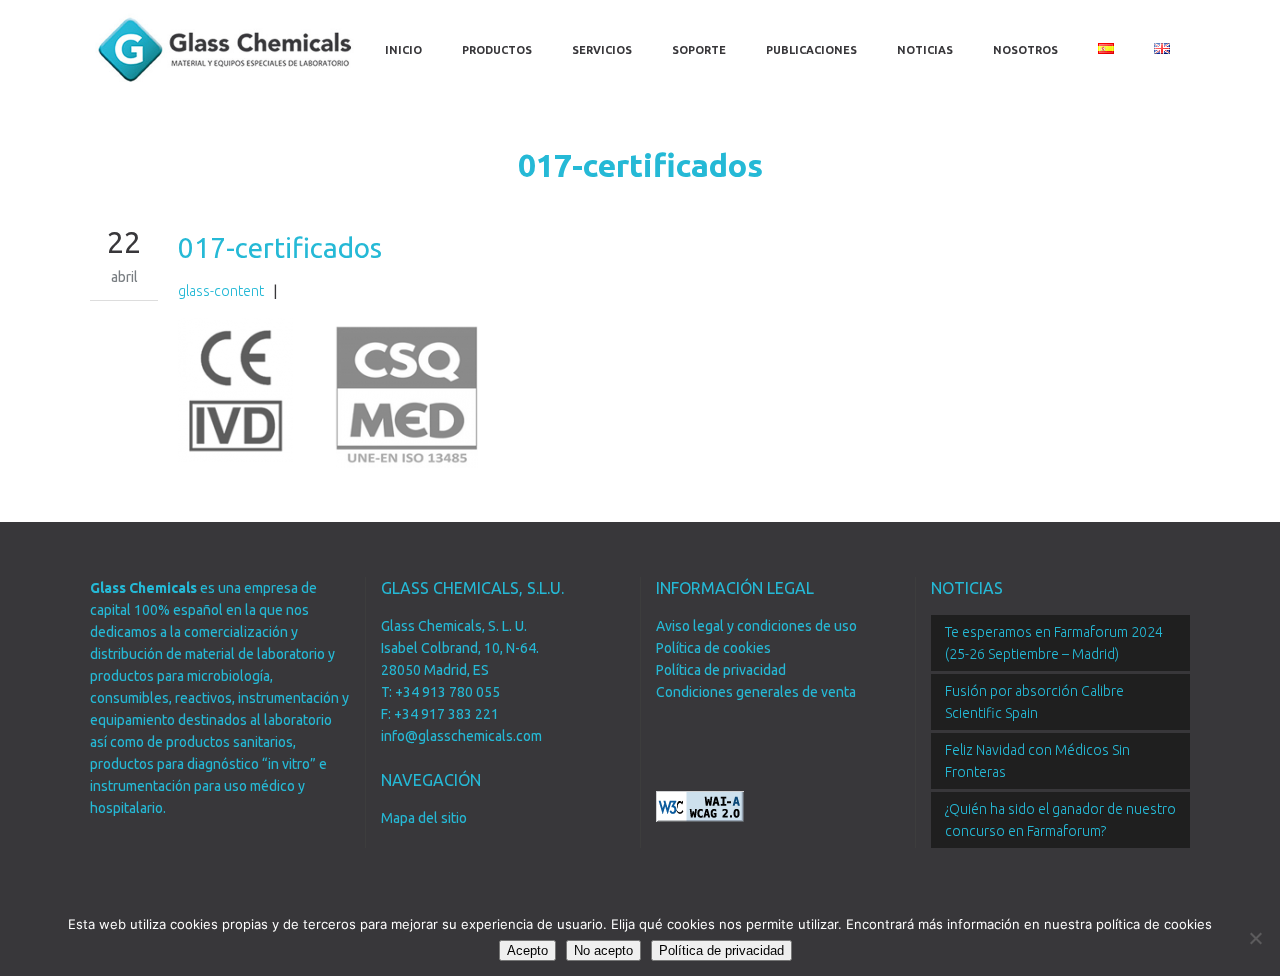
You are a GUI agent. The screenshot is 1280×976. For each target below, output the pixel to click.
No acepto (603, 950)
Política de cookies (713, 648)
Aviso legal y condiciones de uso (756, 626)
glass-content (221, 291)
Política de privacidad (721, 670)
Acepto (527, 950)
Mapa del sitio (424, 818)
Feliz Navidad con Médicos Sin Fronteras (1037, 761)
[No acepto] (1255, 938)
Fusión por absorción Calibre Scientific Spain (1034, 702)
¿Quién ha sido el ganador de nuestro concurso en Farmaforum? (1060, 820)
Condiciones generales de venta (756, 692)
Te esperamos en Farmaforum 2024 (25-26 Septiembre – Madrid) (1054, 643)
